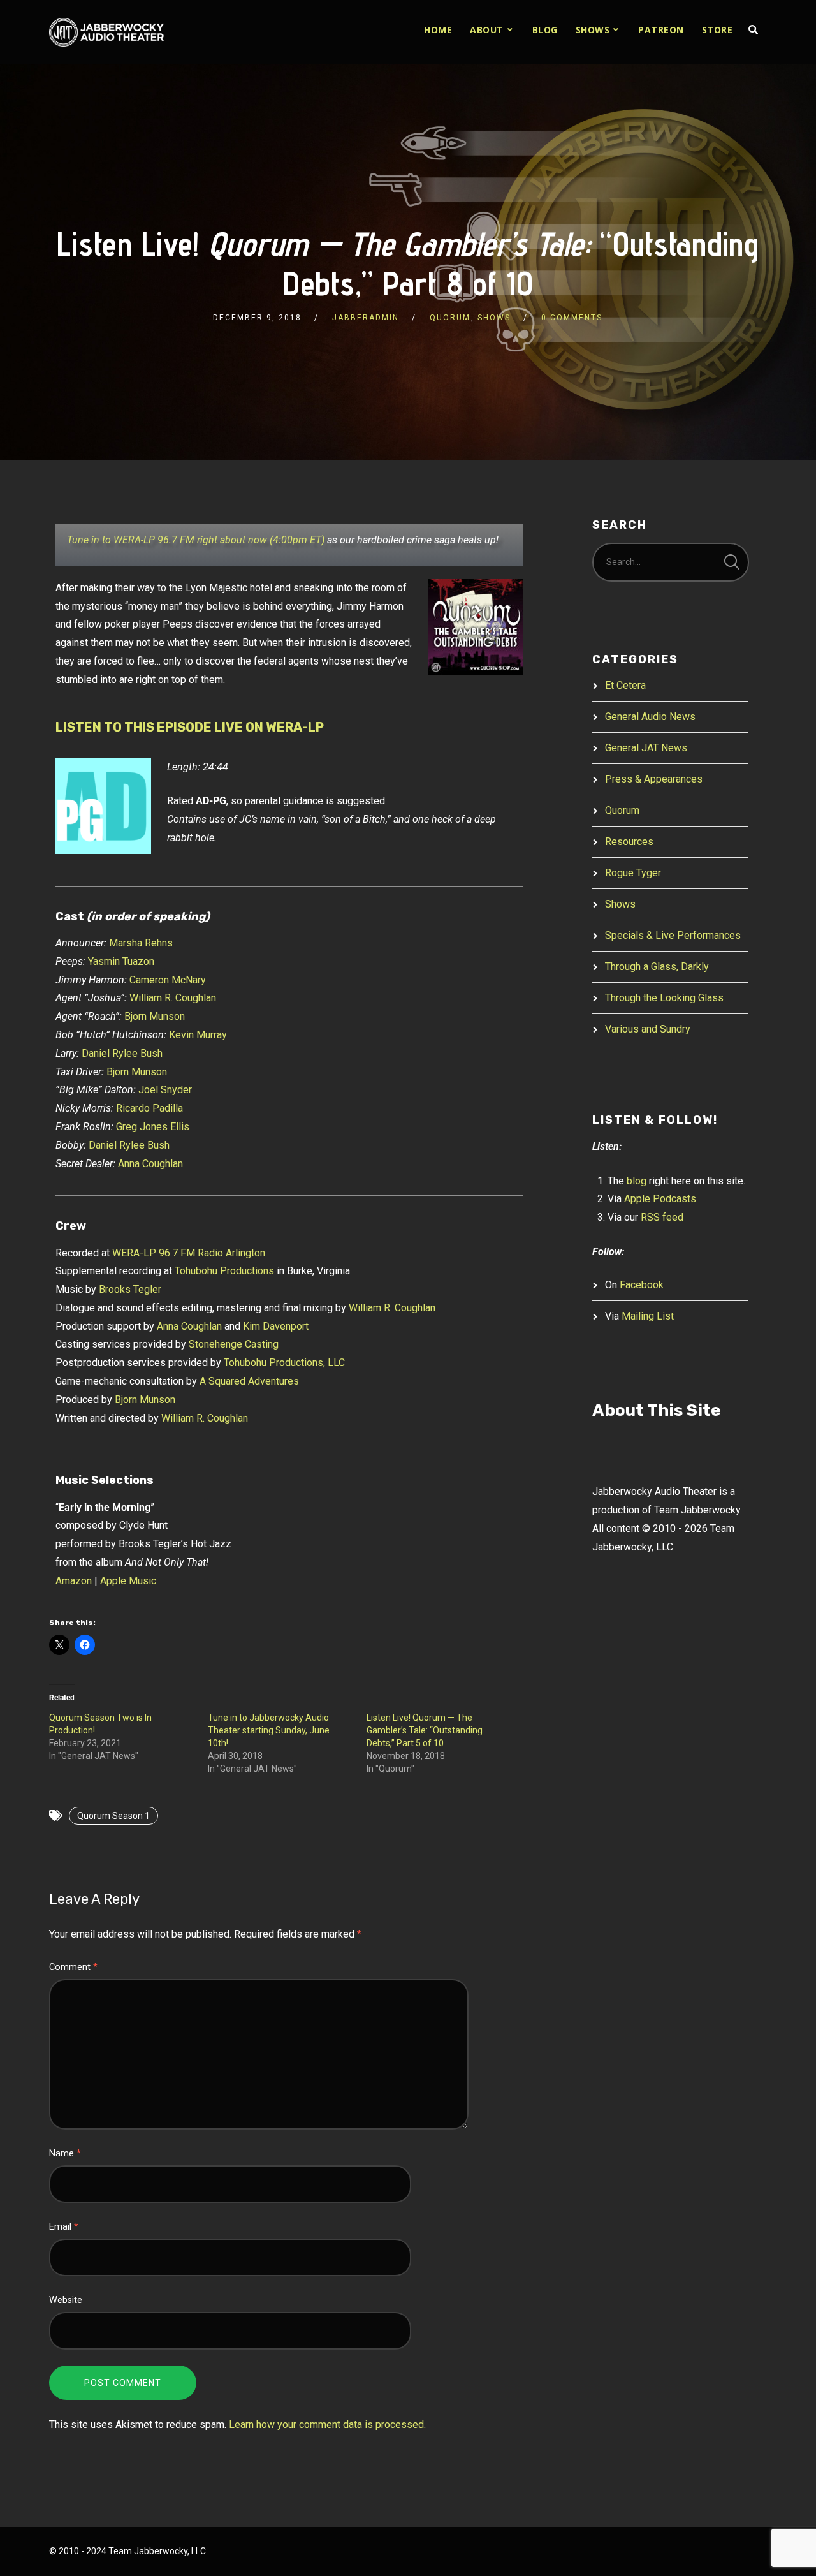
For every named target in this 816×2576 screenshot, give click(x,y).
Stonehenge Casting (234, 1344)
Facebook (642, 1285)
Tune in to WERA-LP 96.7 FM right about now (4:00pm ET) (196, 540)
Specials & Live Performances (673, 935)
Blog (545, 30)
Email (64, 2227)
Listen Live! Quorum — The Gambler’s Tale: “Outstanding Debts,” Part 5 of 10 (425, 1730)
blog (637, 1181)
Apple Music (128, 1581)
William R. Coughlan (173, 998)
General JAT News (646, 748)
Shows (593, 30)
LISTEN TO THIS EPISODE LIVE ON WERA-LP (190, 727)
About (487, 30)
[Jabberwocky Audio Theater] (106, 32)
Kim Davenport (276, 1326)
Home (438, 30)
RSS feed (662, 1217)
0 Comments (572, 318)
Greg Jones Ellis (153, 1127)
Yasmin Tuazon (121, 961)
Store (718, 30)
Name (65, 2153)
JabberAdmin (366, 318)
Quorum (450, 318)
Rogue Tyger (633, 873)
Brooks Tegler (130, 1289)
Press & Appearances (654, 779)
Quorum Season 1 (113, 1816)
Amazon (74, 1581)
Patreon (661, 30)
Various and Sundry (648, 1029)
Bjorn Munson (155, 1016)
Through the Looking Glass (664, 998)
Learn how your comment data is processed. (327, 2425)
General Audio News (650, 717)
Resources (629, 842)
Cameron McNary (168, 980)
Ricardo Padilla (149, 1108)
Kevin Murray (198, 1035)
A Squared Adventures (249, 1381)
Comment (73, 1967)
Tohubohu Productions (224, 1271)
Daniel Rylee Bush (122, 1053)
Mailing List (648, 1316)
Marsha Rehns (141, 943)
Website (66, 2300)
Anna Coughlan (150, 1164)
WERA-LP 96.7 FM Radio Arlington (189, 1253)
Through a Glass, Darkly (657, 967)
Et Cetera (625, 685)
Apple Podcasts (660, 1199)
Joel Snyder (165, 1090)
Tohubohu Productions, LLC (284, 1363)
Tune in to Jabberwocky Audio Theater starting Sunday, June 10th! (269, 1730)
